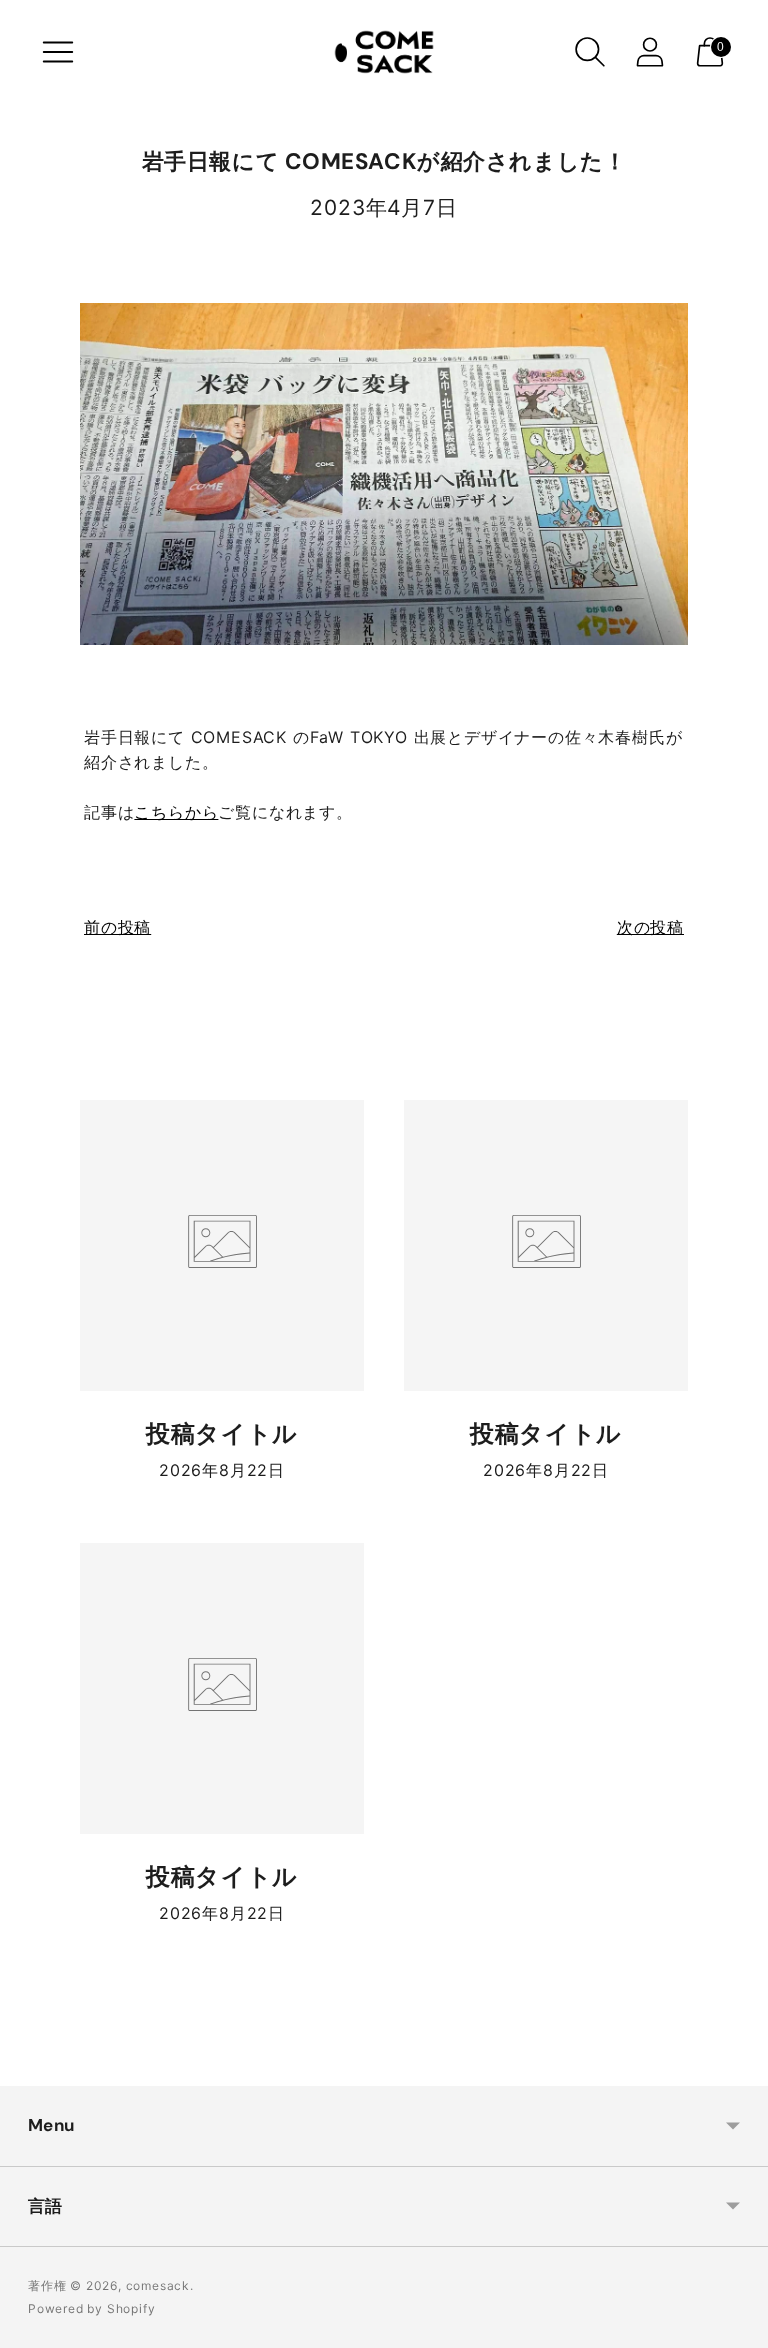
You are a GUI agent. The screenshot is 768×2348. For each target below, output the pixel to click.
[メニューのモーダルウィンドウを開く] (58, 52)
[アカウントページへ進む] (650, 52)
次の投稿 (650, 927)
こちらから (176, 812)
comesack (158, 2285)
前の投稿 (117, 927)
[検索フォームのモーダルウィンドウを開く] (590, 52)
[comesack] (384, 52)
